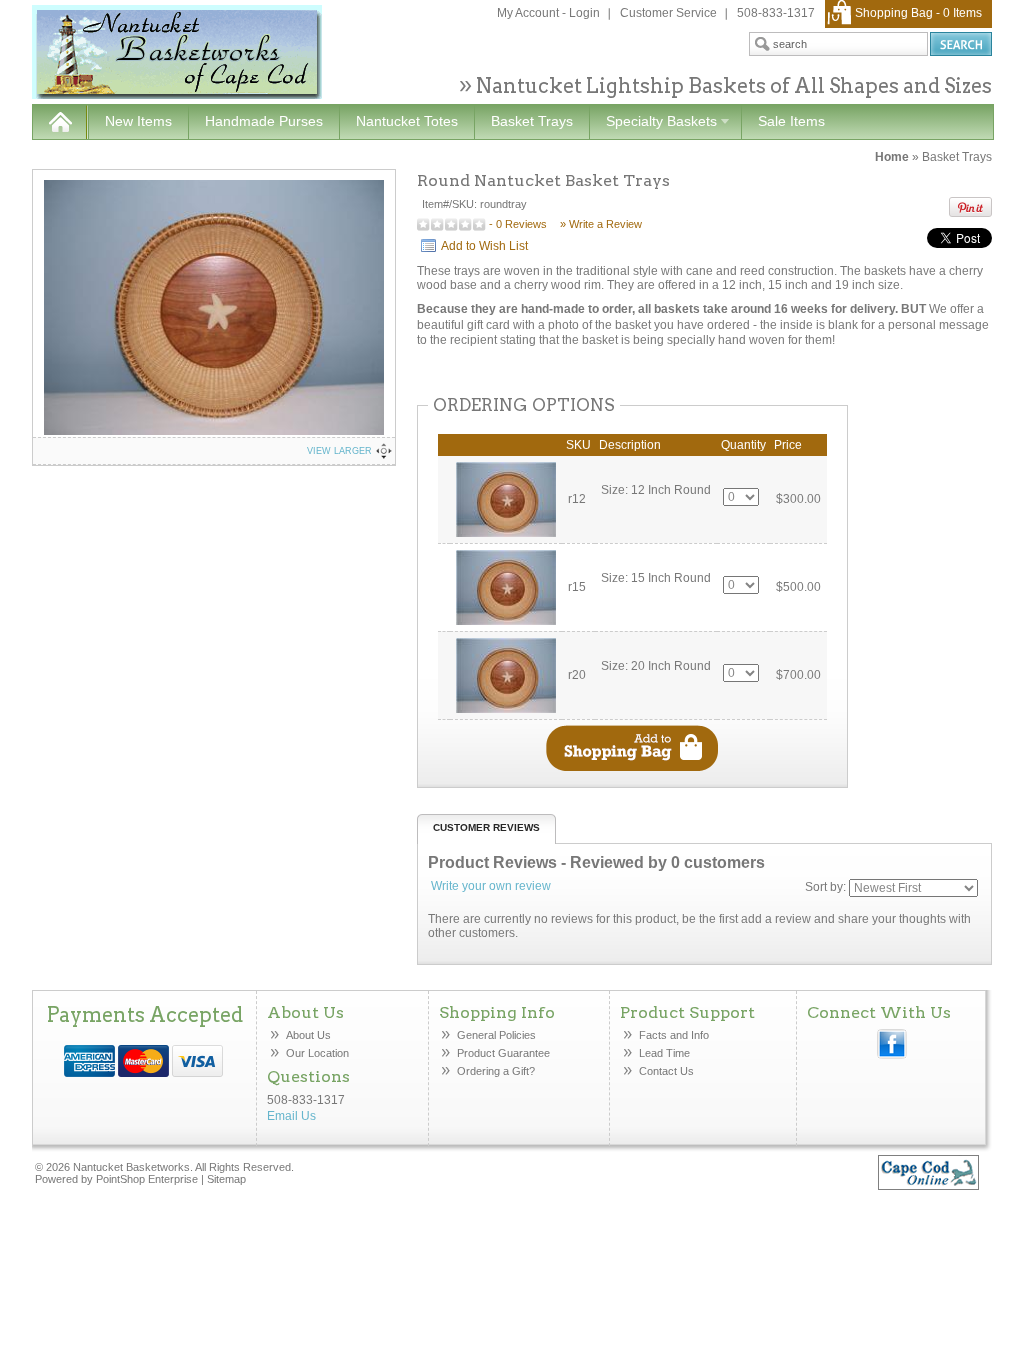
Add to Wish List (484, 246)
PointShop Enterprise (147, 1179)
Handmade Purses (264, 121)
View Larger (339, 451)
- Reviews (518, 224)
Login (584, 13)
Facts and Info (674, 1035)
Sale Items (791, 121)
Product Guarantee (503, 1053)
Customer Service (668, 13)
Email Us (291, 1116)
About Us (308, 1035)
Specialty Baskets (653, 122)
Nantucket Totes (407, 121)
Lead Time (664, 1053)
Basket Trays (532, 121)
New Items (138, 121)
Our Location (317, 1053)
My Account (528, 13)
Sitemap (226, 1179)
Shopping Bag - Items (918, 13)
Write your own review (491, 886)
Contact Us (666, 1071)
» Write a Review (601, 224)
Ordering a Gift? (496, 1071)
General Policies (498, 1035)
